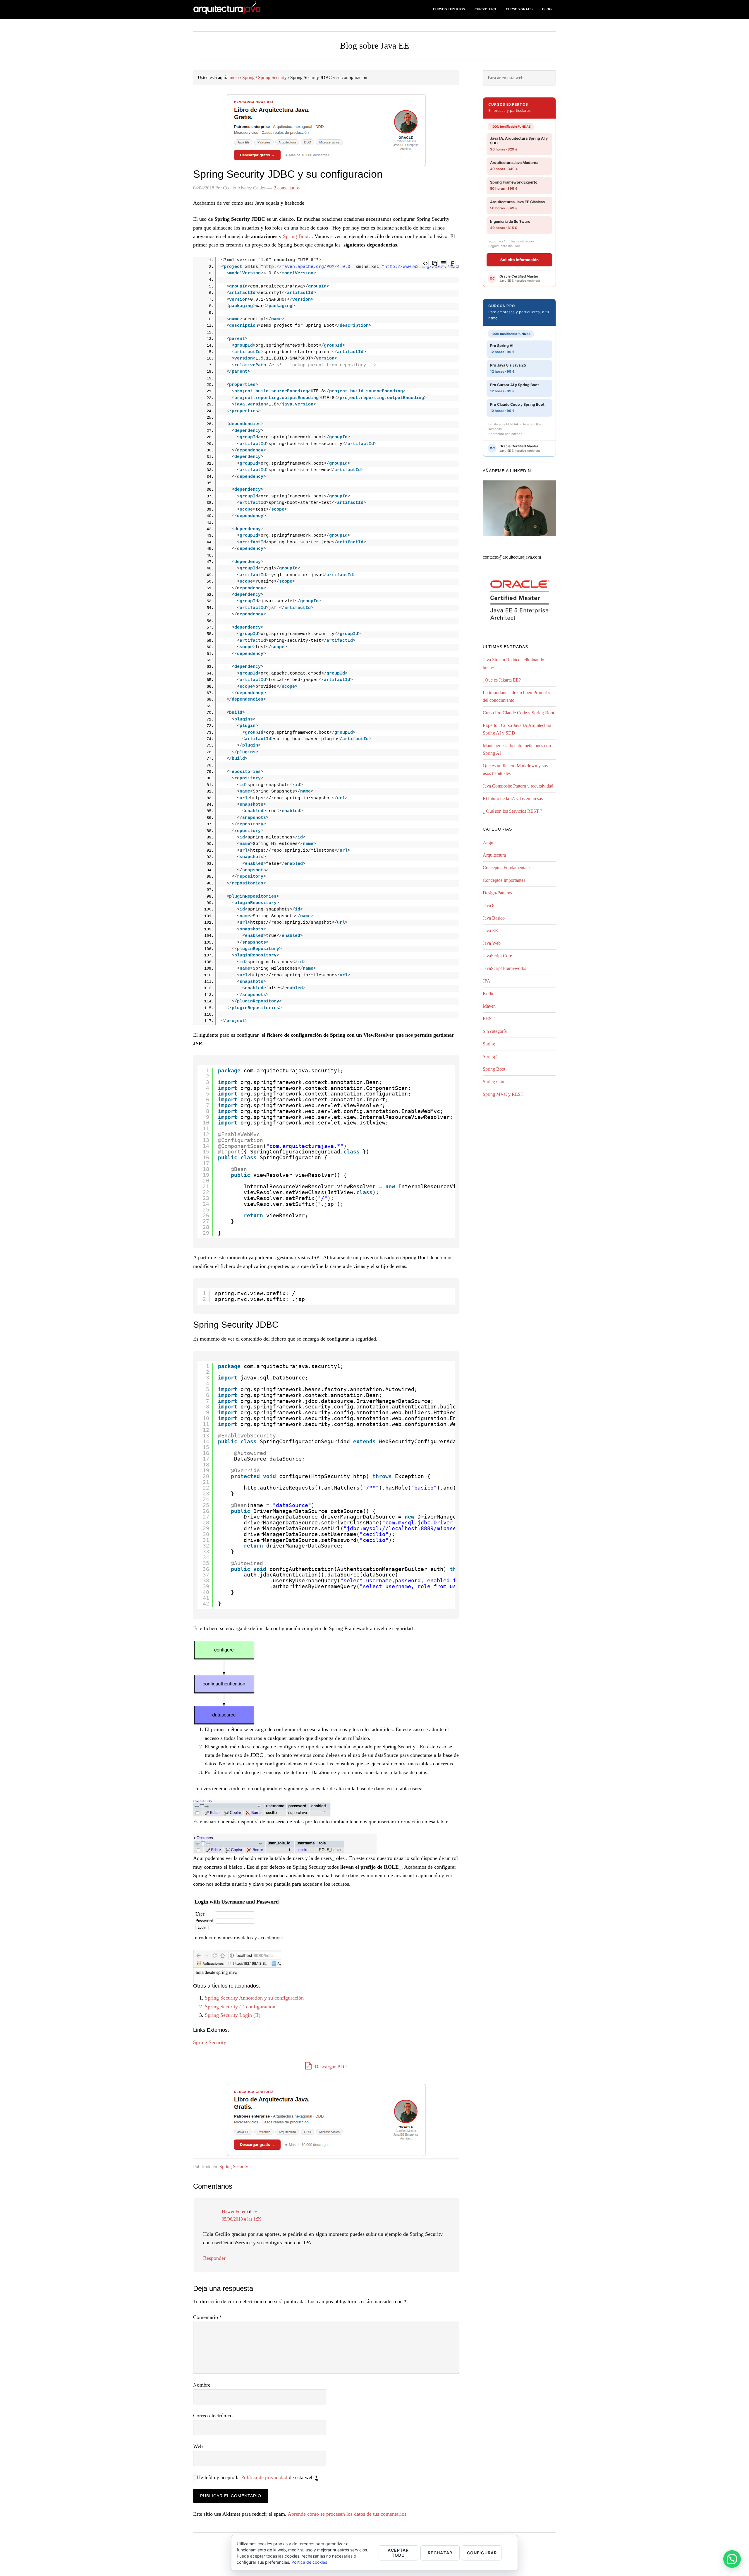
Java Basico (494, 918)
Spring (489, 1044)
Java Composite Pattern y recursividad (518, 786)
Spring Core (494, 1082)
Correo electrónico (213, 2416)
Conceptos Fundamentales (507, 868)
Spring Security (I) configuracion (240, 2007)
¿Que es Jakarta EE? (502, 680)
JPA (487, 981)
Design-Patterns (497, 893)
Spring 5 (491, 1056)
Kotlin (489, 993)
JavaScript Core (497, 956)
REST (489, 1019)
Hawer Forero (235, 2211)
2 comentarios (287, 188)
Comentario (208, 2317)
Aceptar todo (398, 2553)
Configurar (482, 2553)
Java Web (492, 943)
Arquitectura (494, 855)
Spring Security (210, 2042)
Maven (489, 1006)
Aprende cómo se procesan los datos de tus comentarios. (348, 2514)
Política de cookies (309, 2562)
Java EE (490, 931)
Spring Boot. (297, 236)
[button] (732, 2559)
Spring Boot (494, 1069)
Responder (214, 2258)
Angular (490, 842)
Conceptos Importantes (504, 880)
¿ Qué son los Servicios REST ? (512, 811)
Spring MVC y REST (503, 1094)
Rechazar (440, 2553)
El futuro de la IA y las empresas (513, 799)
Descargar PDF (330, 2067)
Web (198, 2446)
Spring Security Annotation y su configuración (254, 1998)
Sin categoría (495, 1031)
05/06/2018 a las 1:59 (242, 2219)
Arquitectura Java (240, 10)
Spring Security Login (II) (233, 2015)
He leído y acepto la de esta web (257, 2477)
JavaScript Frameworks (504, 968)
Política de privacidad (264, 2477)
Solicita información (519, 260)
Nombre (202, 2385)
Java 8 (489, 905)
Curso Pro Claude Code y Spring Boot (518, 713)
